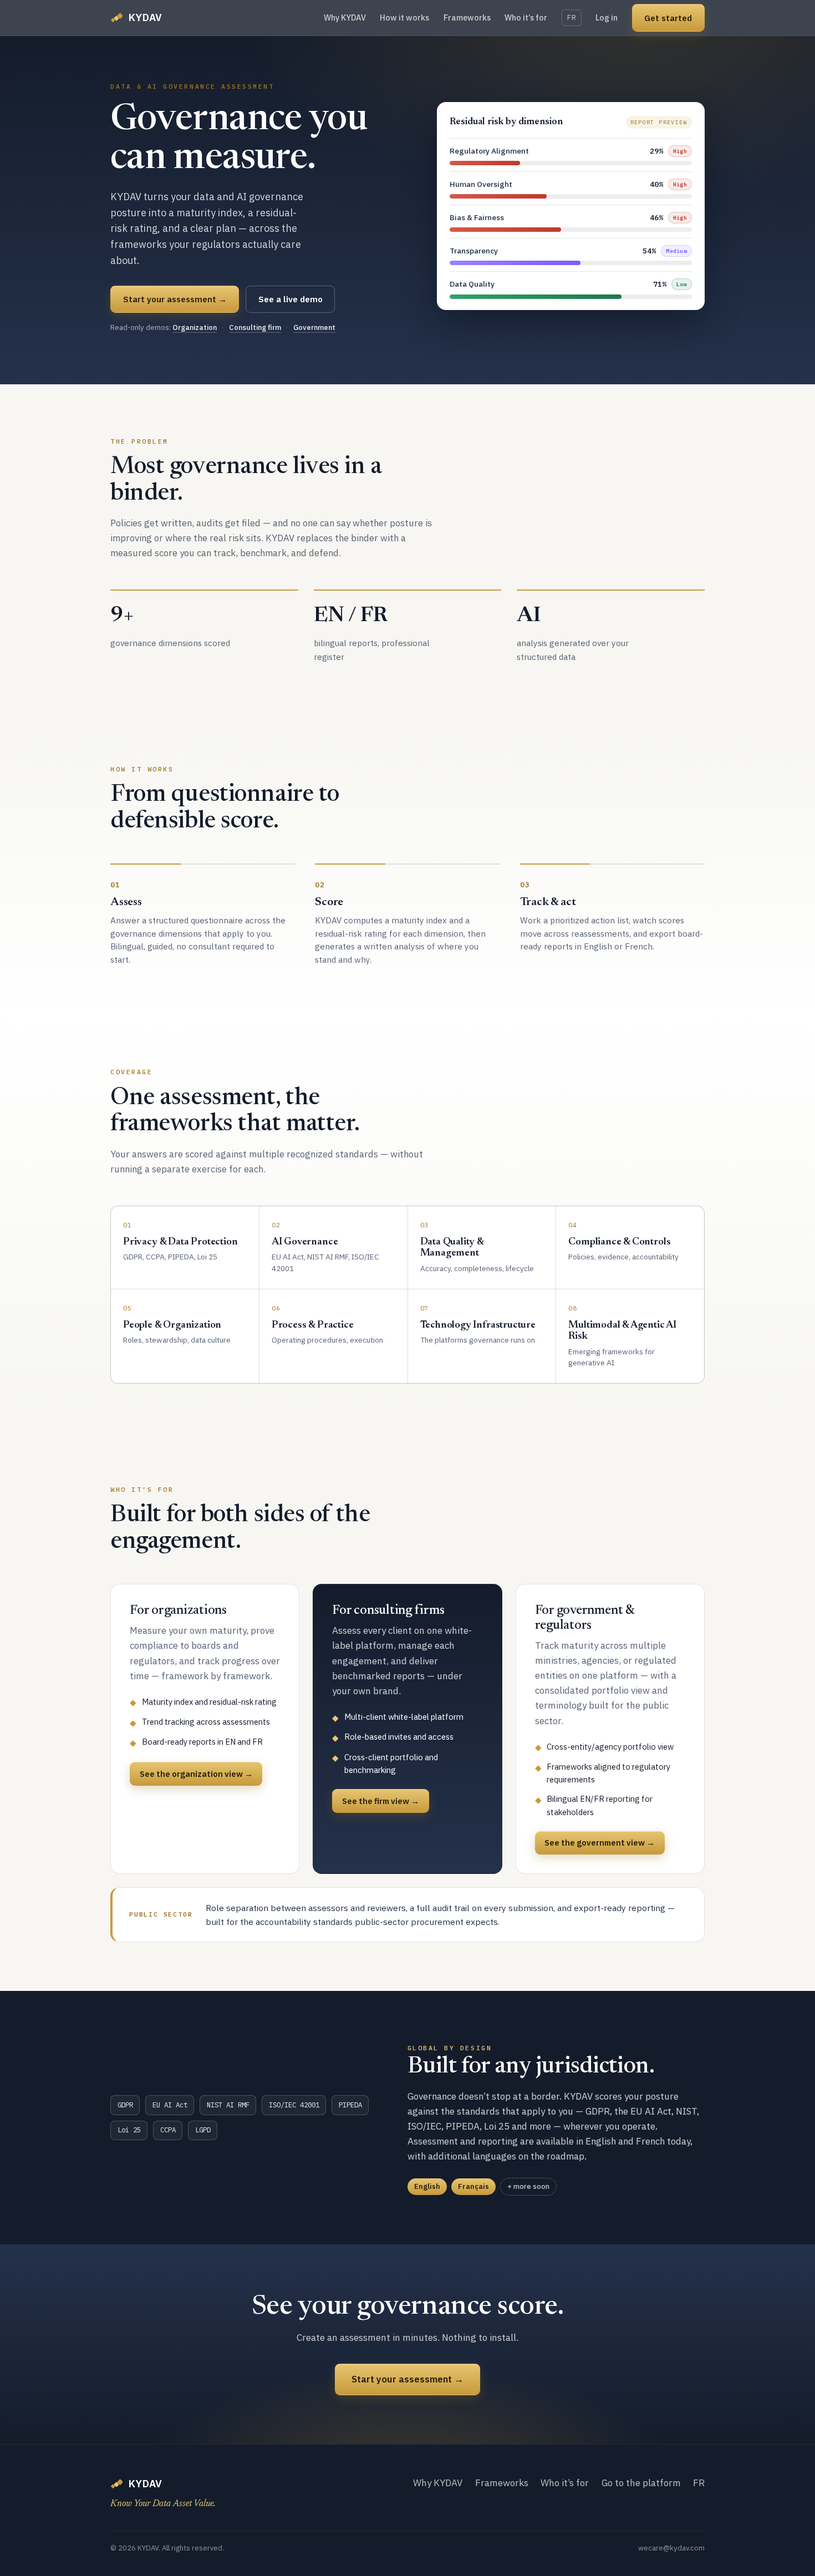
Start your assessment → (175, 299)
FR (572, 17)
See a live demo (291, 299)
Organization (195, 327)
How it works (404, 17)
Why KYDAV (345, 17)
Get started (668, 18)
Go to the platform (641, 2483)
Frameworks (467, 17)
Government (314, 327)
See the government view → (600, 1843)
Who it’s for (526, 17)
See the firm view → (381, 1801)
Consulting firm (255, 327)
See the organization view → (196, 1774)
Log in (607, 17)
